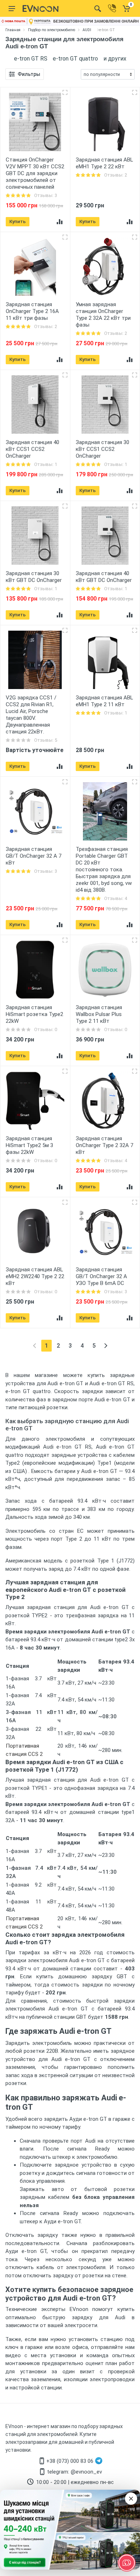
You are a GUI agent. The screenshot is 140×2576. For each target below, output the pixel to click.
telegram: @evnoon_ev (74, 2472)
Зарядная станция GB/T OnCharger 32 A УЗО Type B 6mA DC (101, 1276)
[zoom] (65, 92)
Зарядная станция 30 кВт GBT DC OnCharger (34, 577)
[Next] (106, 1346)
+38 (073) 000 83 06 (70, 2461)
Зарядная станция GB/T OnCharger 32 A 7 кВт (34, 856)
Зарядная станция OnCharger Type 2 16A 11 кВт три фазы (32, 311)
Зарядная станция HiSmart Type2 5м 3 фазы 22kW (29, 1145)
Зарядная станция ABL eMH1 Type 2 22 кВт (104, 163)
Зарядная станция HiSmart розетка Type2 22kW (34, 1014)
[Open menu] (12, 9)
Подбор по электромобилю (52, 30)
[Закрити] (131, 2499)
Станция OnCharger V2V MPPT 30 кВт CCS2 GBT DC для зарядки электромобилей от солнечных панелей (35, 173)
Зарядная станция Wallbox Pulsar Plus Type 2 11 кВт (99, 1014)
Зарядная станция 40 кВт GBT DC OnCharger (104, 577)
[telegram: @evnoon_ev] (99, 2461)
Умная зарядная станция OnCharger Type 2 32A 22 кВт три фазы (103, 315)
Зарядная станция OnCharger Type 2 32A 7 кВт (104, 1145)
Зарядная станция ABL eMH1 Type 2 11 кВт (104, 701)
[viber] (112, 8)
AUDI (87, 30)
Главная (13, 30)
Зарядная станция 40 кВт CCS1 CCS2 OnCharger (32, 449)
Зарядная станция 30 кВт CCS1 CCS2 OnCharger (102, 449)
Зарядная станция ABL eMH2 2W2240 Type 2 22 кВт (35, 1276)
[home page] (41, 9)
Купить (18, 222)
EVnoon (14, 2426)
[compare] (60, 222)
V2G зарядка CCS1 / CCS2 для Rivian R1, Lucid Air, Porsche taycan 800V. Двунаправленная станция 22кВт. (31, 715)
